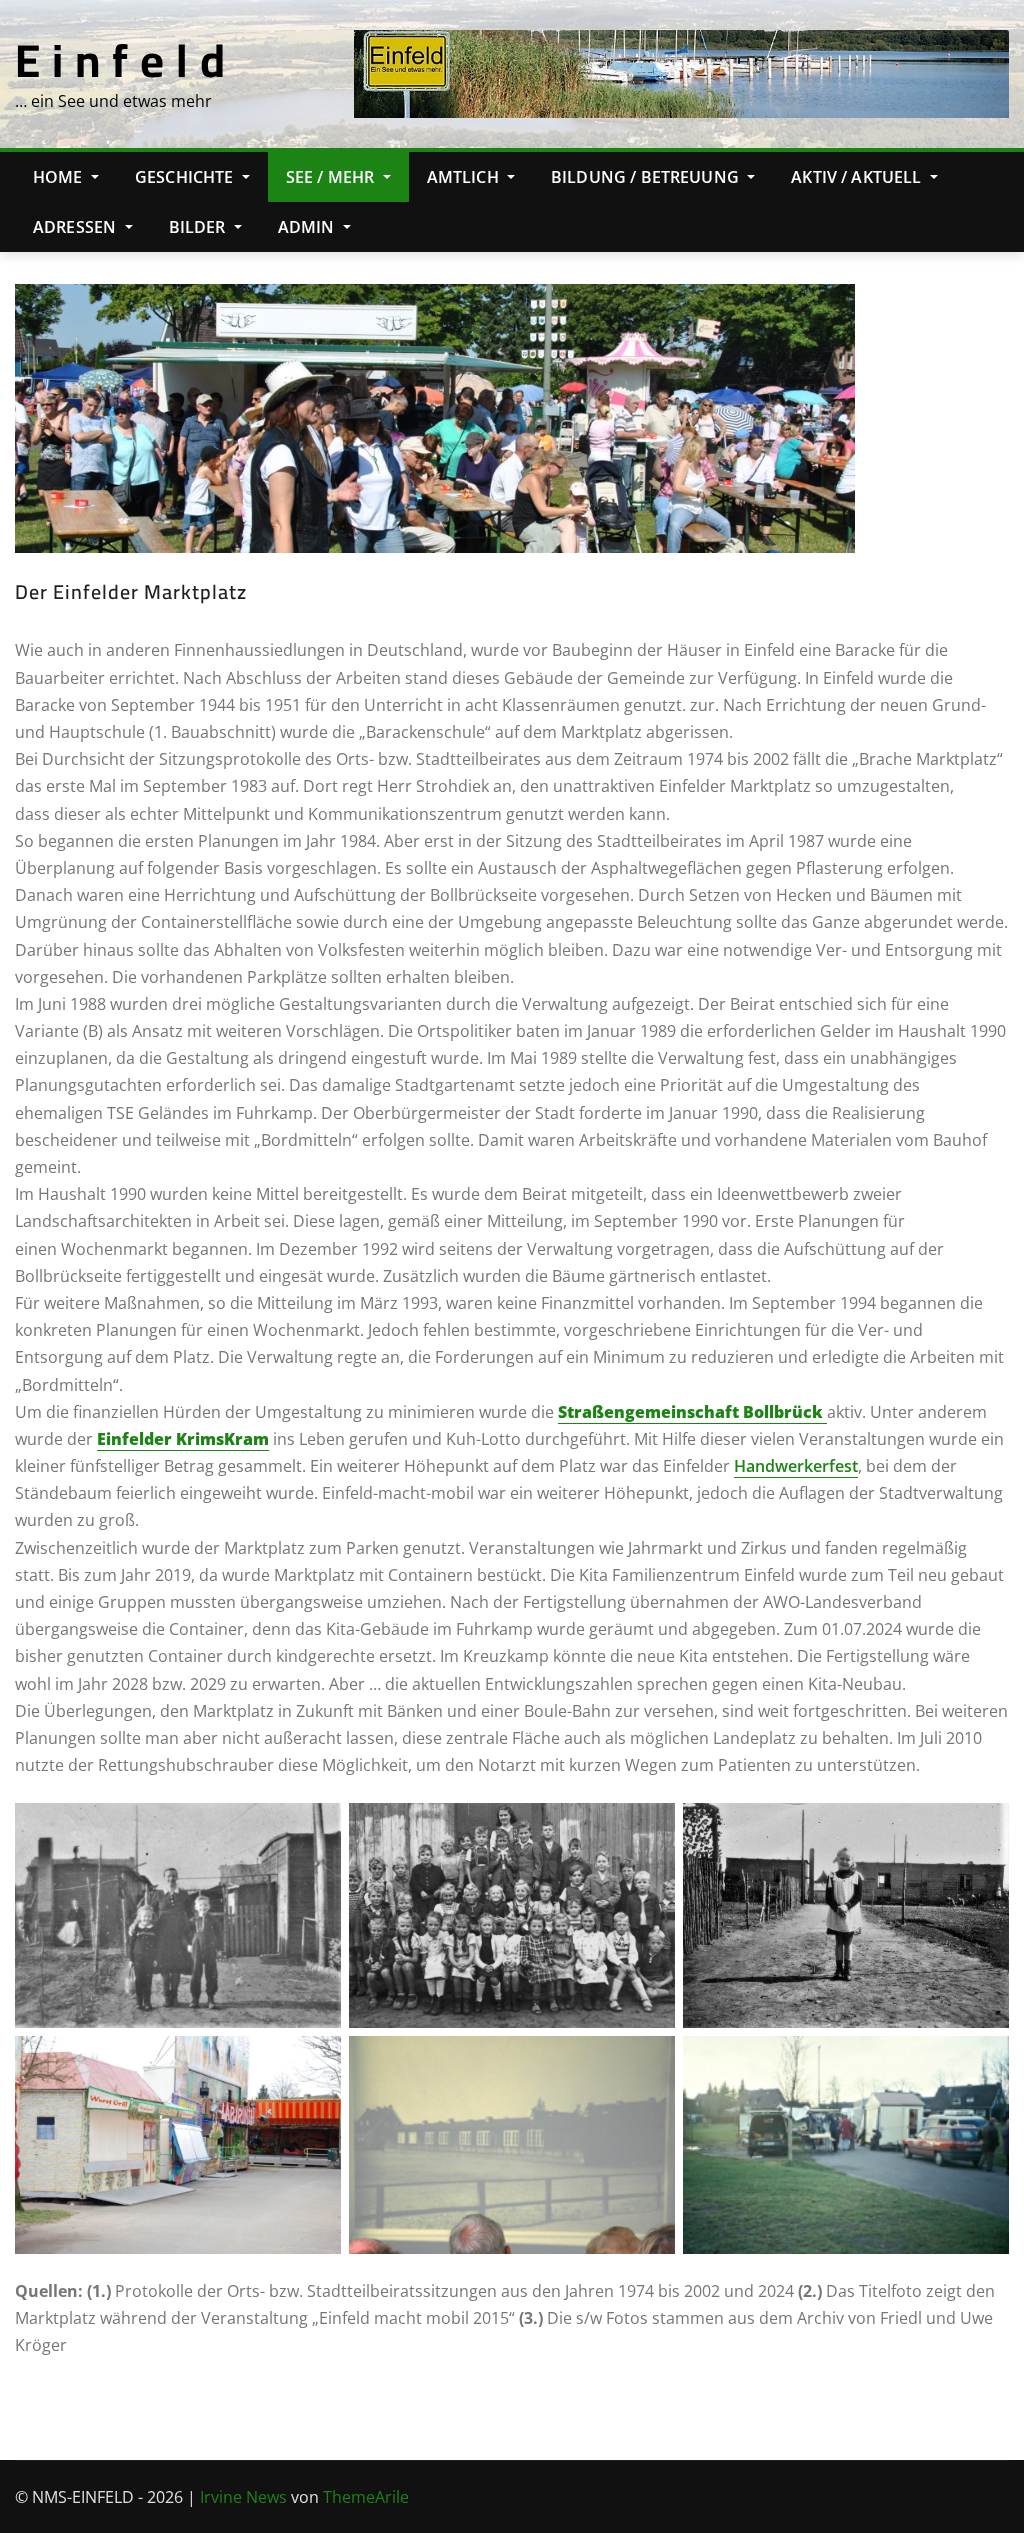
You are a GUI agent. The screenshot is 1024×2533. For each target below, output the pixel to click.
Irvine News (243, 2497)
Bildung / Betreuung (647, 177)
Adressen (76, 227)
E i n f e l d (120, 60)
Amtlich (465, 177)
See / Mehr (332, 177)
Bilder (199, 227)
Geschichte (186, 177)
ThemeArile (366, 2497)
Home (60, 177)
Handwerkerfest (796, 1466)
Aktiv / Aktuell (858, 177)
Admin (308, 227)
